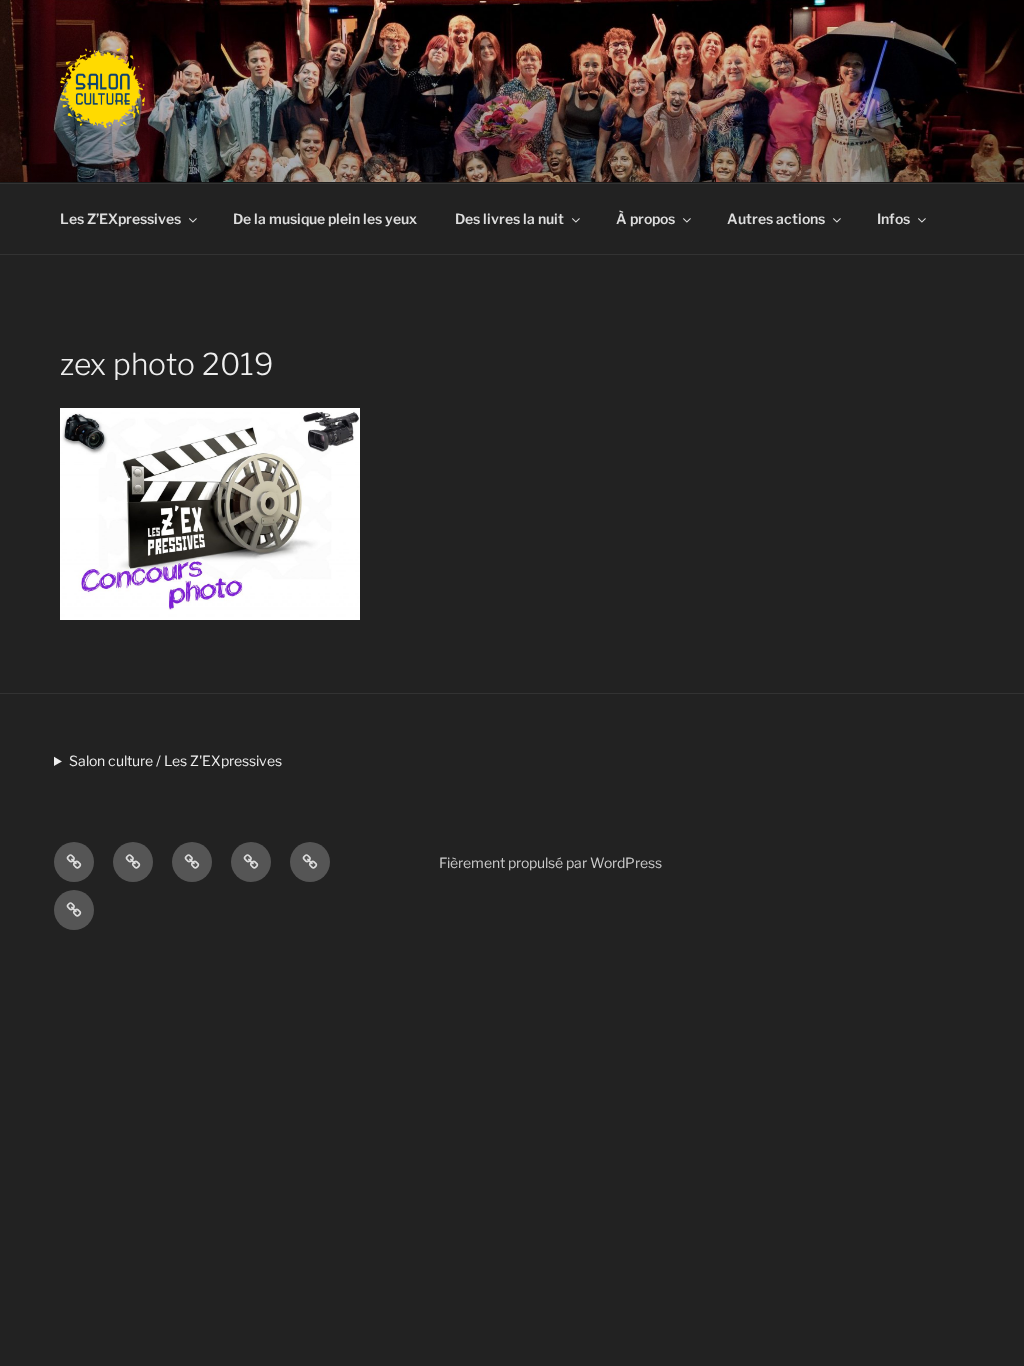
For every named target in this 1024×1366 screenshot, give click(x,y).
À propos (645, 218)
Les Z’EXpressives (120, 218)
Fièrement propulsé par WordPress (550, 862)
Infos (893, 218)
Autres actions (776, 218)
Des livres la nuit (509, 218)
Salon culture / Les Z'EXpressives (175, 760)
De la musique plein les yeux (325, 218)
